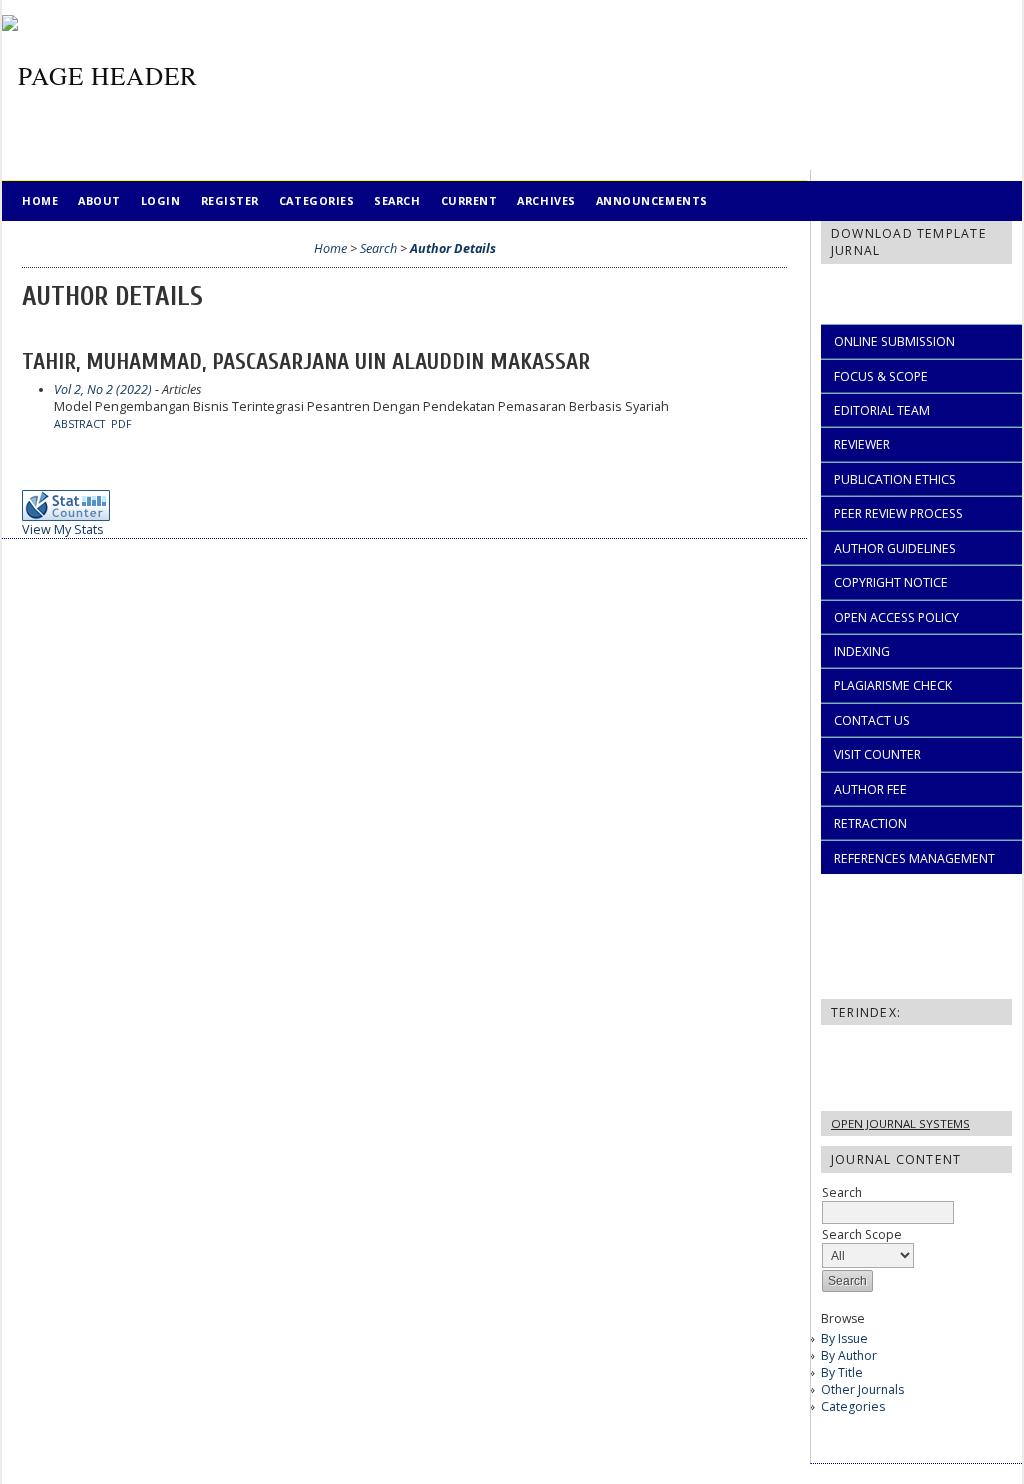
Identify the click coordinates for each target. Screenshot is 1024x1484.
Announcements (652, 200)
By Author (849, 1355)
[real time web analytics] (72, 516)
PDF (121, 424)
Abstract (79, 424)
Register (230, 200)
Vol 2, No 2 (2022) (103, 389)
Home (40, 200)
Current (469, 200)
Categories (853, 1406)
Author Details (453, 248)
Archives (546, 200)
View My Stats (63, 529)
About (99, 200)
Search (397, 200)
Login (161, 200)
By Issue (844, 1338)
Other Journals (862, 1389)
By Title (842, 1372)
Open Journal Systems (900, 1123)
